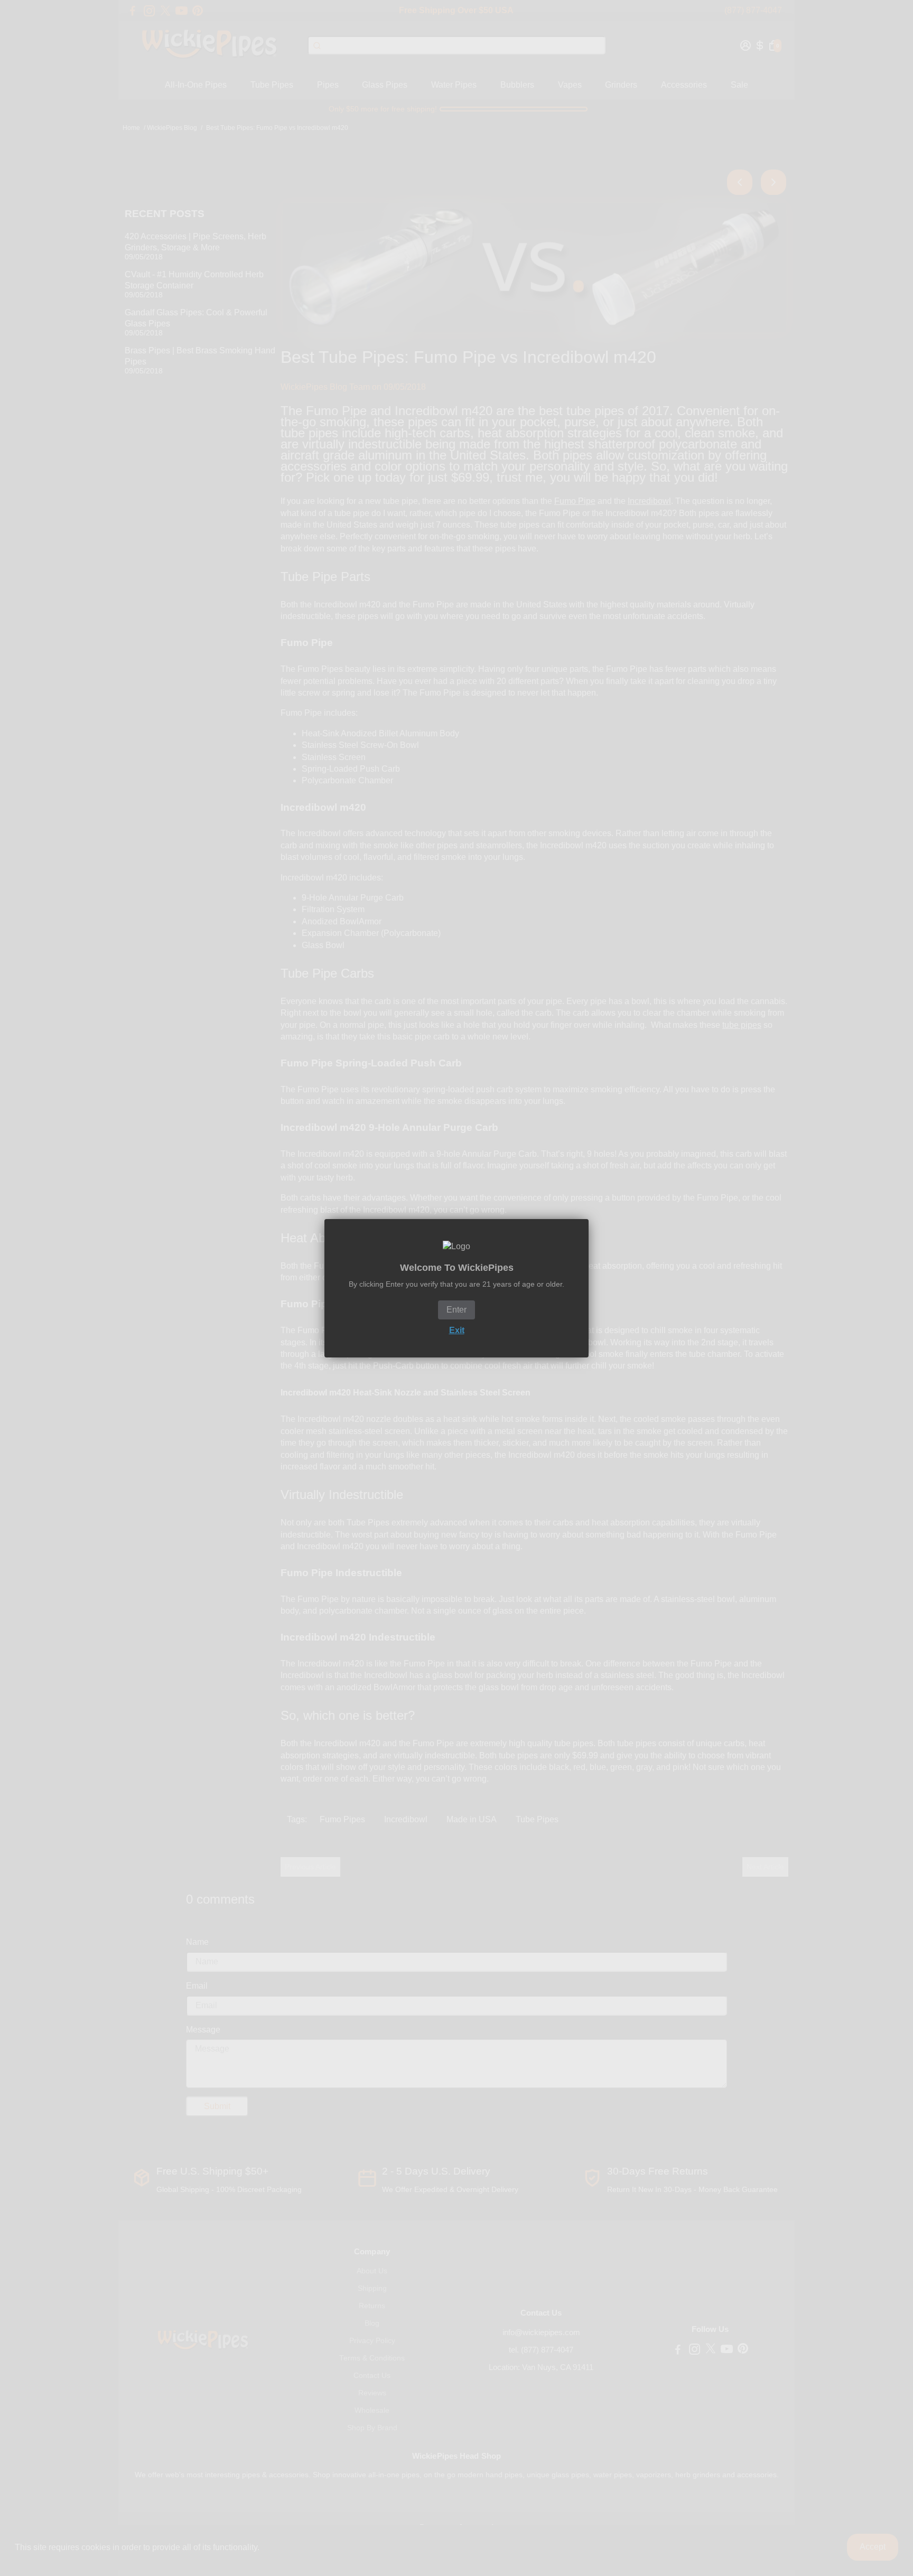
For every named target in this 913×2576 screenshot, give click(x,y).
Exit (457, 1330)
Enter (456, 1310)
